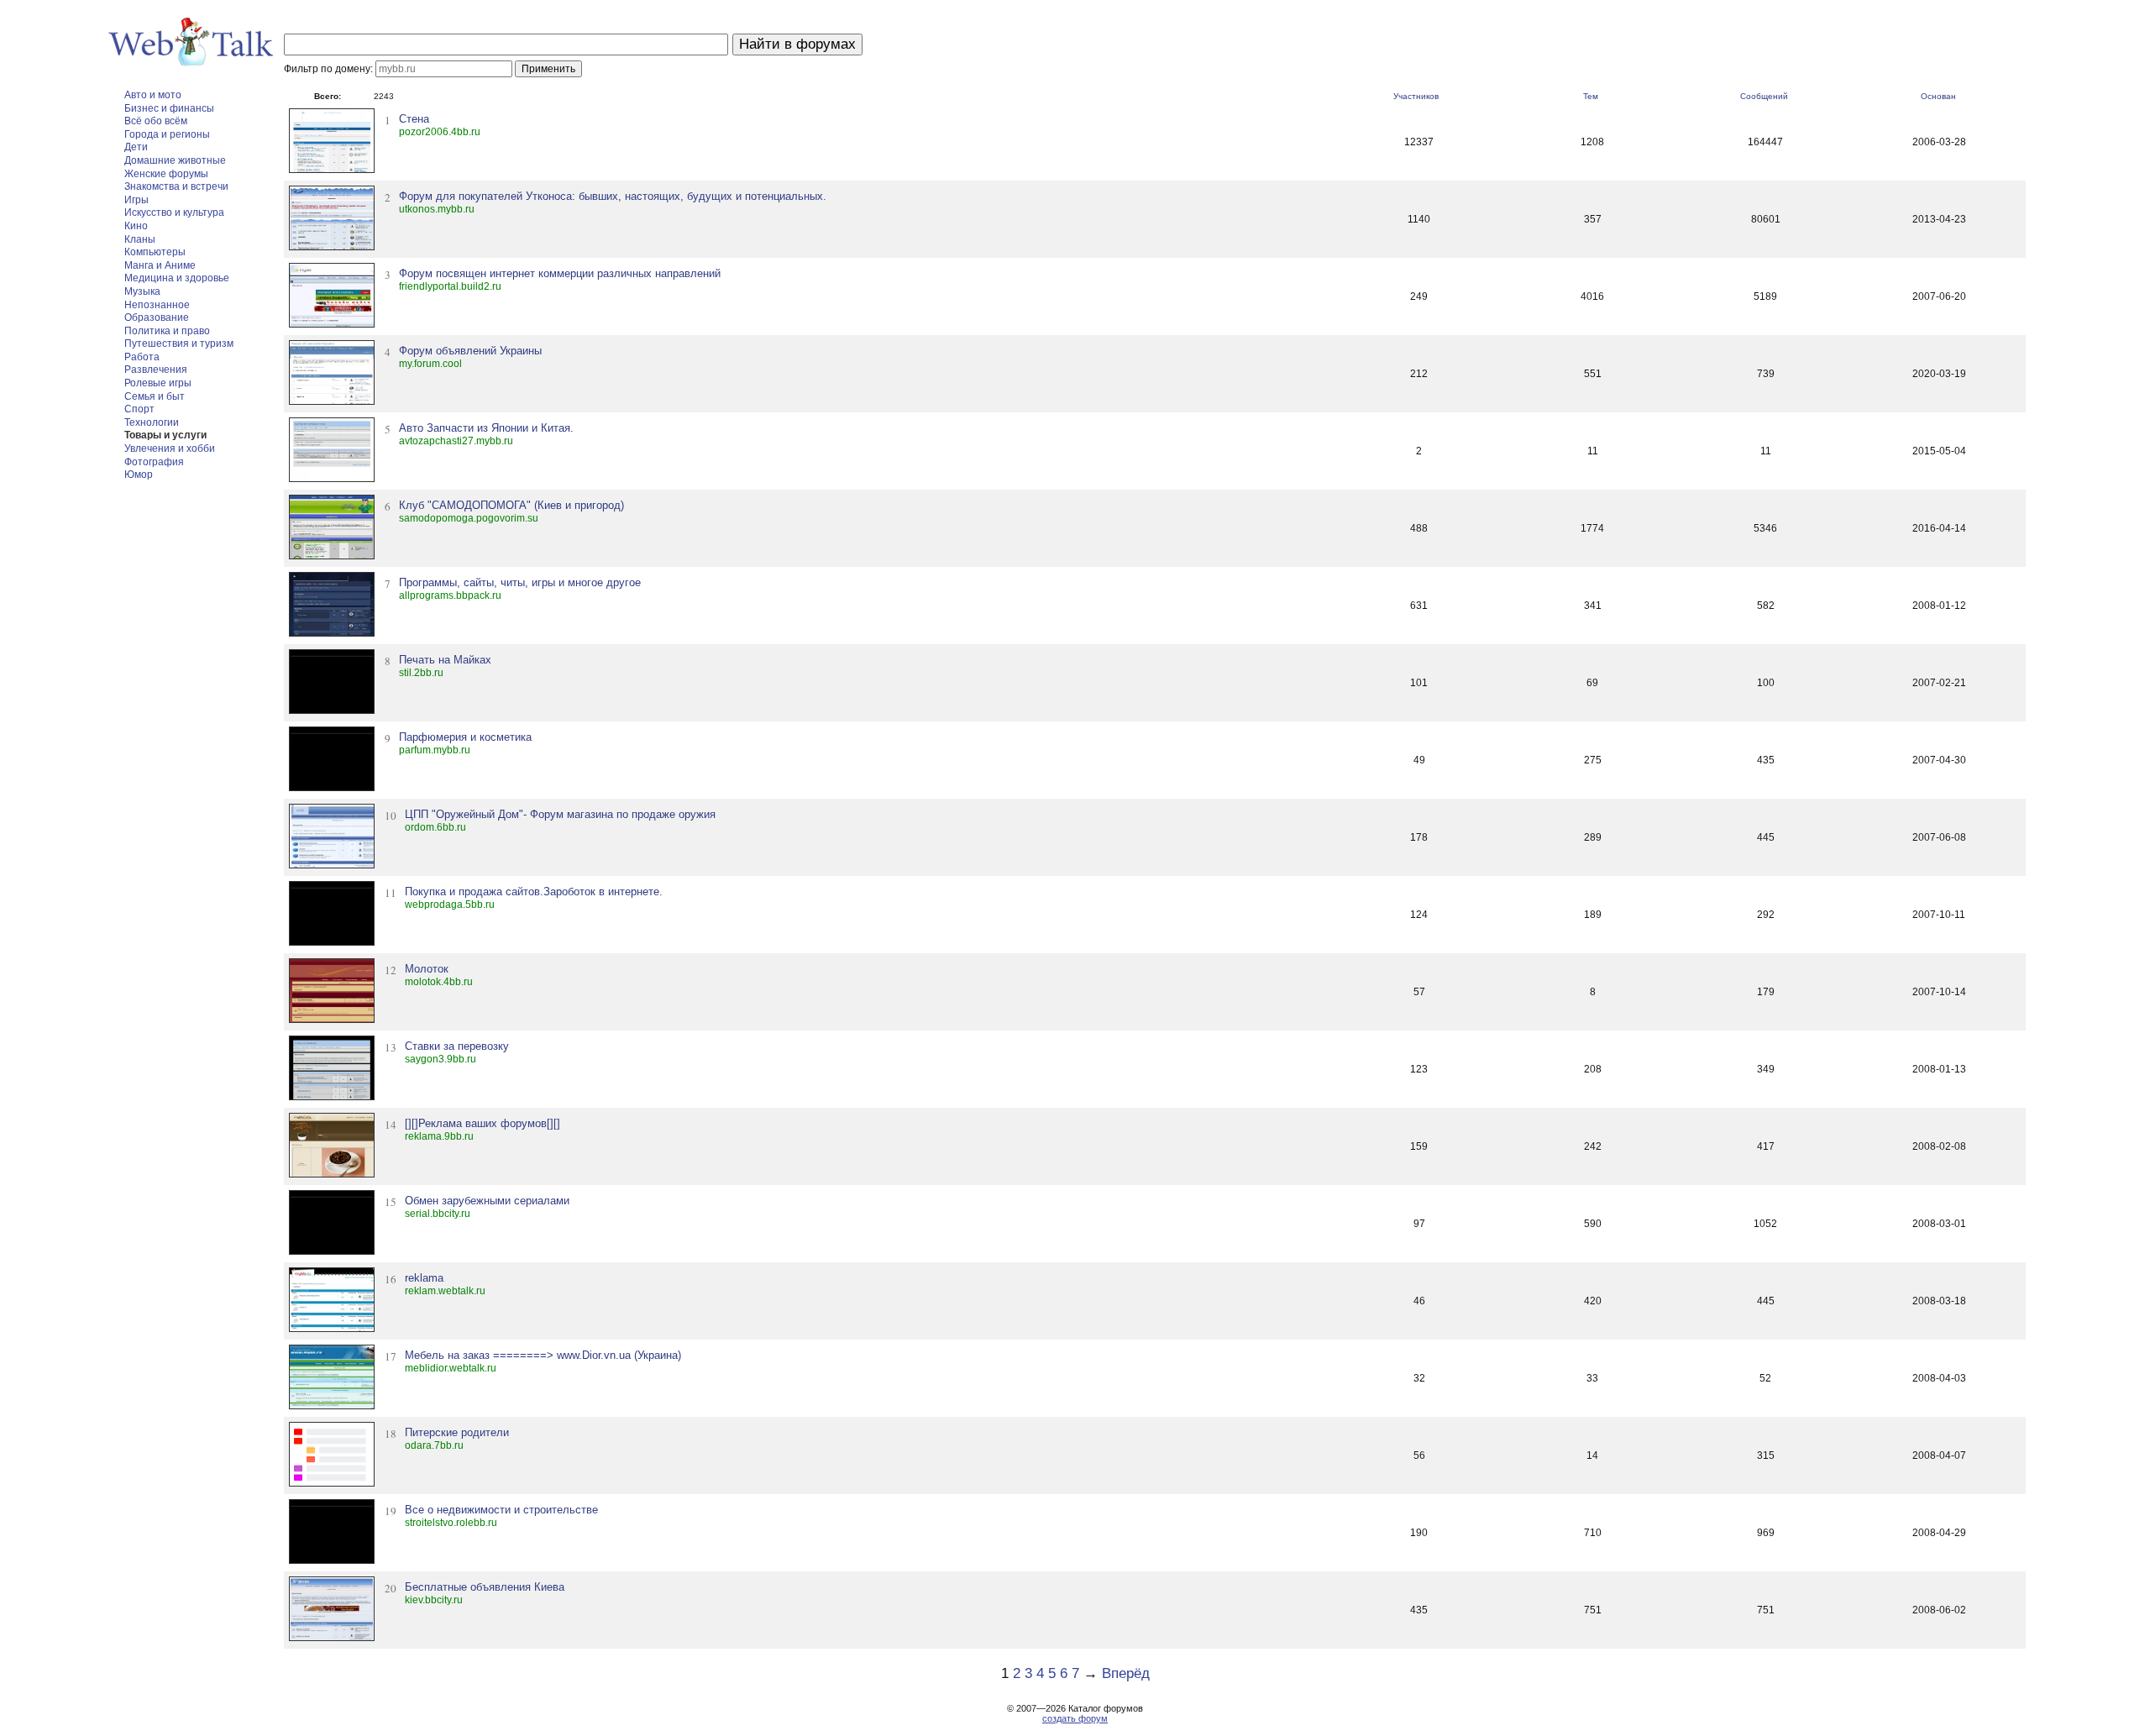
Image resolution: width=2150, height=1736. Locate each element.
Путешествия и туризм (179, 344)
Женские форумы (166, 174)
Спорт (139, 409)
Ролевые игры (158, 383)
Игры (136, 200)
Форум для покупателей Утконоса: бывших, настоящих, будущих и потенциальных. (613, 196)
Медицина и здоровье (177, 278)
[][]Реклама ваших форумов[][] (482, 1123)
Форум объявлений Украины (470, 351)
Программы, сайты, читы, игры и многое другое (520, 582)
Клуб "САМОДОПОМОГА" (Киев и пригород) (511, 505)
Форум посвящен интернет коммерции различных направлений (560, 273)
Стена (414, 119)
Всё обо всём (156, 121)
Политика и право (167, 331)
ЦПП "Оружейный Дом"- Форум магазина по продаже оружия (560, 814)
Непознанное (157, 305)
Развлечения (156, 370)
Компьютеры (155, 252)
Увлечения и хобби (170, 448)
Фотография (154, 462)
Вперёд (1126, 1673)
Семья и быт (155, 396)
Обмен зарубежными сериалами (487, 1201)
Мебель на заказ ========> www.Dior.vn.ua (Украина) (543, 1355)
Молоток (427, 969)
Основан (1938, 96)
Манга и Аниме (160, 265)
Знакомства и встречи (176, 186)
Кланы (140, 239)
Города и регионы (167, 134)
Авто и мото (153, 95)
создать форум (1075, 1718)
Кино (136, 226)
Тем (1591, 96)
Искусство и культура (174, 212)
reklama (424, 1278)
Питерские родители (457, 1432)
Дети (136, 147)
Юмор (139, 475)
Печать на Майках (445, 660)
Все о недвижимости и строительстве (501, 1510)
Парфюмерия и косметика (465, 737)
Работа (142, 357)
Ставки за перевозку (457, 1046)
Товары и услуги (165, 435)
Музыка (142, 291)
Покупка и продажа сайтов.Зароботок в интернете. (534, 892)
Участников (1416, 96)
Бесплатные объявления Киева (485, 1587)
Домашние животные (175, 160)
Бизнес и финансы (169, 108)
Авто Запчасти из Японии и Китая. (486, 428)
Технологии (152, 422)
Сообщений (1764, 96)
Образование (157, 317)
